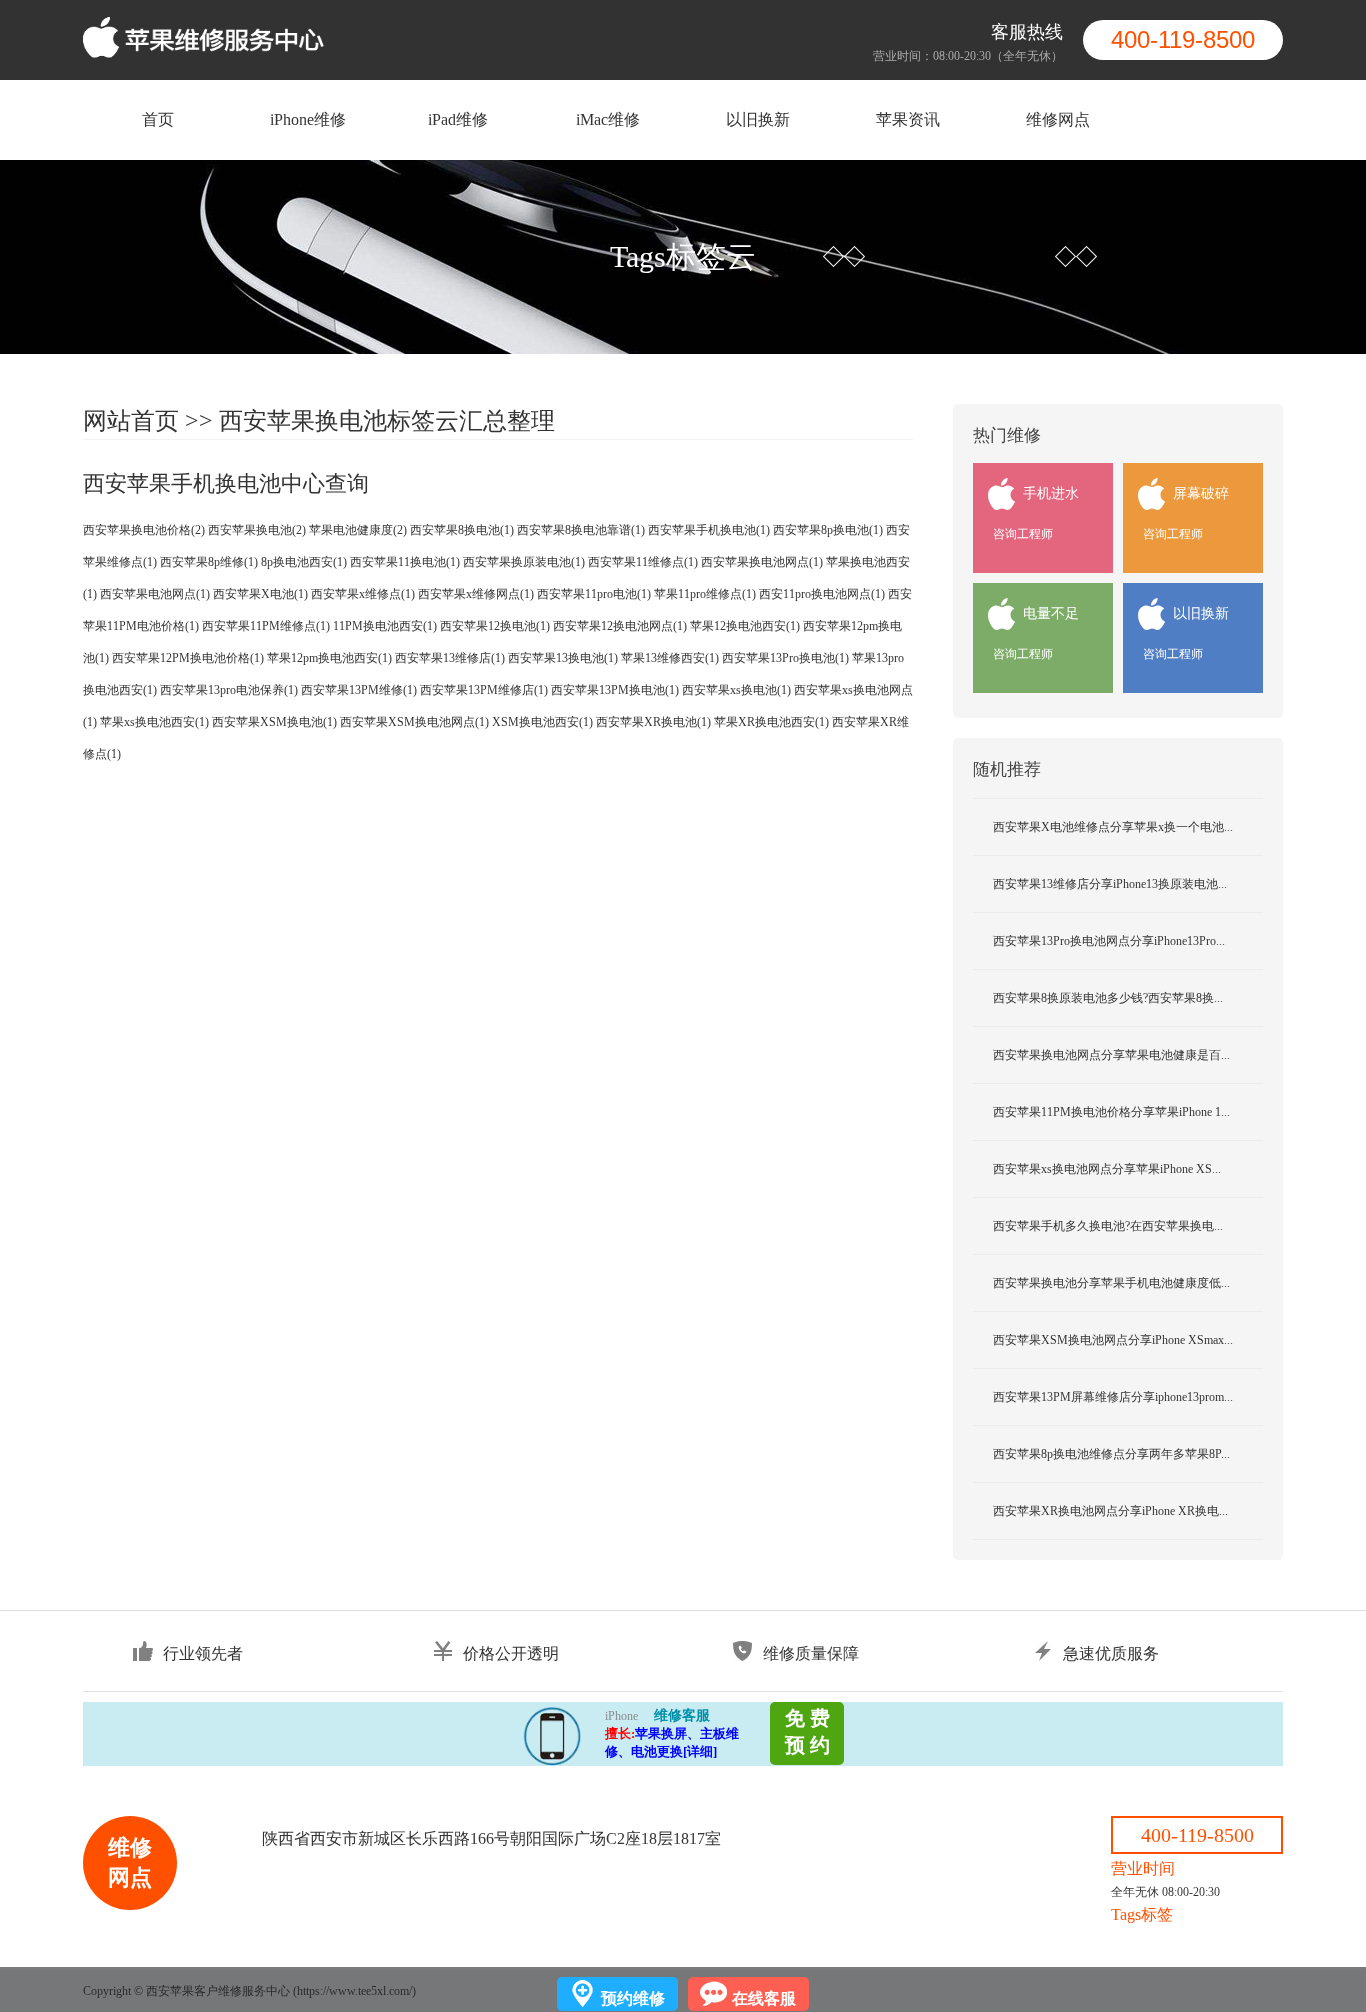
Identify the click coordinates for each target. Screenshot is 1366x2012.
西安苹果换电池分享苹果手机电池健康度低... (1111, 1283)
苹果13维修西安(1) (670, 658)
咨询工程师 (1023, 534)
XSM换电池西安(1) (542, 722)
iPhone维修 (308, 119)
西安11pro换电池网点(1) (822, 594)
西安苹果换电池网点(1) (762, 562)
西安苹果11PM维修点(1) (266, 626)
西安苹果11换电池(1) (405, 562)
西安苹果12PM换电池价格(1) (188, 658)
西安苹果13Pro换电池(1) (785, 658)
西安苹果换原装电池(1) (524, 562)
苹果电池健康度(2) (358, 530)
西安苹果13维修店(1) (450, 658)
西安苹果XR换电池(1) (653, 722)
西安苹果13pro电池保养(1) (229, 690)
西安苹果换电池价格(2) (144, 530)
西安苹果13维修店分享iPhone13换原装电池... (1110, 884)
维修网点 (1058, 119)
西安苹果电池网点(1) (155, 594)
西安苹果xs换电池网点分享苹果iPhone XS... (1107, 1169)
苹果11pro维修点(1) (705, 594)
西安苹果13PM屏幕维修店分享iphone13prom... (1113, 1397)
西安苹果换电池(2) (257, 530)
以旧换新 (758, 119)
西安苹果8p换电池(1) (828, 530)
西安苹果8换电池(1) (462, 530)
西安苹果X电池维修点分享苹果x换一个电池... (1113, 827)
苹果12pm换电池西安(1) (329, 658)
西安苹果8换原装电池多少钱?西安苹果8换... (1108, 998)
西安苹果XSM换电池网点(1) (414, 722)
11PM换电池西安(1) (385, 626)
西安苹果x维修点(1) (363, 594)
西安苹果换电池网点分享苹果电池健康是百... (1111, 1055)
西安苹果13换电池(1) (563, 658)
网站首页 (131, 421)
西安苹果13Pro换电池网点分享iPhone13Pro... (1109, 941)
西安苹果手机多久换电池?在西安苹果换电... (1108, 1226)
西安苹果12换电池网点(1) (620, 626)
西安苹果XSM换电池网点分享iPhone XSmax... (1113, 1340)
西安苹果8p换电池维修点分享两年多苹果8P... (1111, 1454)
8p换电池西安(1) (304, 562)
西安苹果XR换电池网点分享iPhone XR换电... (1110, 1511)
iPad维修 (458, 119)
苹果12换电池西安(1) (745, 626)
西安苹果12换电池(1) (495, 626)
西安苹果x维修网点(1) (476, 594)
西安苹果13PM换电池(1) (615, 690)
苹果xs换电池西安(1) (154, 722)
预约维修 (633, 1998)
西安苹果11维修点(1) (643, 562)
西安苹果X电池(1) (260, 594)
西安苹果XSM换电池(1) (274, 722)
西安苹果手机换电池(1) (709, 530)
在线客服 (764, 1998)
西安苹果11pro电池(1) (594, 594)
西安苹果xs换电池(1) (736, 690)
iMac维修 (608, 119)
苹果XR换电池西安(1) (771, 722)
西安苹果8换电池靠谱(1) (581, 530)
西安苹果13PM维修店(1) (484, 690)
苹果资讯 (908, 119)
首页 (158, 119)
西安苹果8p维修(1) (209, 562)
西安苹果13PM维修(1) (359, 690)
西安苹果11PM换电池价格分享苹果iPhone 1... (1111, 1112)
